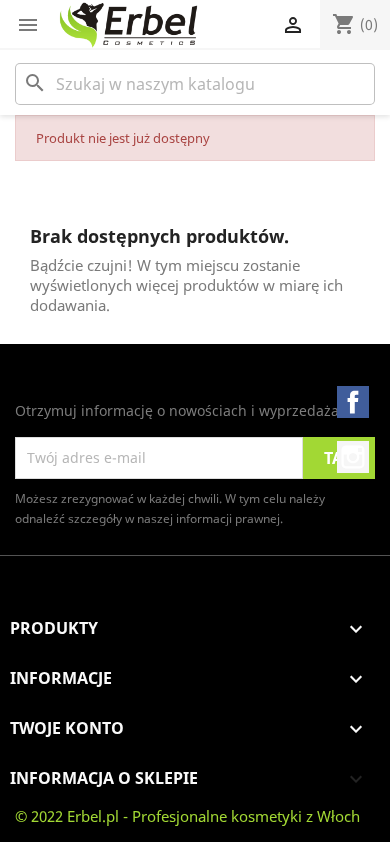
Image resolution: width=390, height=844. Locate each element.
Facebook (353, 402)
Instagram (353, 457)
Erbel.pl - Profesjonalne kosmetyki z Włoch (213, 816)
